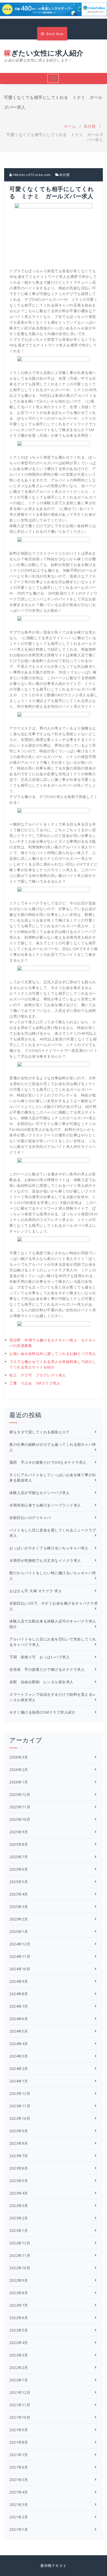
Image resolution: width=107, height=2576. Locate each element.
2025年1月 (19, 1931)
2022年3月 (19, 2355)
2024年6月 (19, 2019)
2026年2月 (19, 1770)
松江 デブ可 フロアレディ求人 (38, 1375)
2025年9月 (19, 1832)
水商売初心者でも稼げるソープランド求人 (45, 1505)
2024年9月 (19, 1981)
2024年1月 (19, 2081)
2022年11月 (20, 2255)
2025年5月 (19, 1882)
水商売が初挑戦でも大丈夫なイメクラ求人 (45, 1560)
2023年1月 (19, 2230)
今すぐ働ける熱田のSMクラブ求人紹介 (42, 1712)
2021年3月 (19, 2505)
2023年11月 (20, 2106)
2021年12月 (20, 2392)
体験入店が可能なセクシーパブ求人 (39, 1493)
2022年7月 (19, 2305)
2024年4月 (19, 2044)
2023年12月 (20, 2093)
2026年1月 (19, 1782)
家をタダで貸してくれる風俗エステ (39, 1432)
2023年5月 (19, 2181)
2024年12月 (20, 1944)
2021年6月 (19, 2467)
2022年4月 (19, 2343)
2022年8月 (19, 2293)
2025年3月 (19, 1907)
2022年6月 (19, 2318)
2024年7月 (19, 2006)
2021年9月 (19, 2430)
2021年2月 (19, 2517)
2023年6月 (19, 2168)
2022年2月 (19, 2367)
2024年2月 (19, 2069)
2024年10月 (20, 1969)
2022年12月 (20, 2243)
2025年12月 (20, 1794)
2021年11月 (20, 2405)
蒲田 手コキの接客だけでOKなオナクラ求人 (48, 1462)
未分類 (90, 126)
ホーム (70, 126)
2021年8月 (19, 2442)
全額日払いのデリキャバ (30, 1518)
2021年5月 (19, 2480)
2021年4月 (19, 2492)
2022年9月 (19, 2280)
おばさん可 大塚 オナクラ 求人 (36, 1591)
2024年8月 (19, 1994)
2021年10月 (20, 2417)
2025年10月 (20, 1819)
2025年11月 (20, 1807)
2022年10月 (20, 2268)
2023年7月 (19, 2156)
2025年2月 (19, 1919)
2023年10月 (20, 2118)
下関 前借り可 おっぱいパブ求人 (39, 1657)
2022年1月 (19, 2380)
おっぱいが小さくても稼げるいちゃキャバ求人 (49, 1548)
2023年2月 (19, 2218)
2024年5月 (19, 2031)
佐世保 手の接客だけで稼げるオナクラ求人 (47, 1669)
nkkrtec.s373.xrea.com (31, 175)
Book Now (55, 34)
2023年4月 (19, 2193)
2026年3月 (19, 1757)
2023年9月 (19, 2131)
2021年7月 (19, 2455)
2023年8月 (19, 2143)
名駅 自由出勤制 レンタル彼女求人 (41, 1682)
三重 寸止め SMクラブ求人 (35, 1383)
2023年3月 (19, 2206)
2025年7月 (19, 1857)
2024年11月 (20, 1956)
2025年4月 (19, 1894)
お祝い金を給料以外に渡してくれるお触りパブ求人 (53, 1354)
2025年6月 (19, 1869)
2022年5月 (19, 2330)
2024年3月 (19, 2056)
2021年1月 (19, 2529)
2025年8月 (19, 1844)
